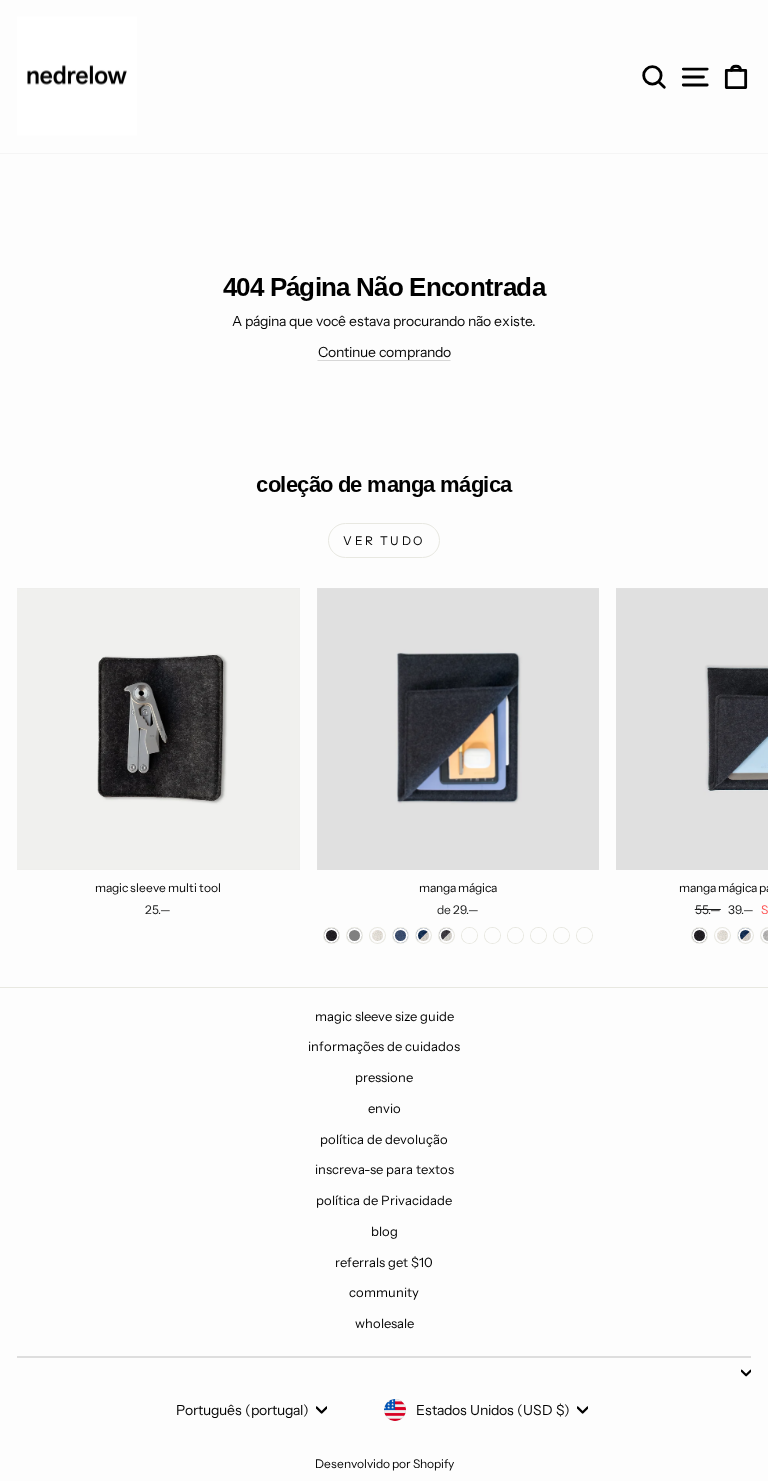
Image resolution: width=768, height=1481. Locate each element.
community (384, 1292)
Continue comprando (384, 352)
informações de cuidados (384, 1046)
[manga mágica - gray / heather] (469, 935)
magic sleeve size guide (384, 1016)
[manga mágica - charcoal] (331, 935)
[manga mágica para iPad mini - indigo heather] (745, 935)
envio (384, 1108)
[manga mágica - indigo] (400, 935)
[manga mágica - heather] (377, 935)
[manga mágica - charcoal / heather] (446, 935)
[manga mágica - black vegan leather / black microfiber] (584, 935)
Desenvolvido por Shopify (384, 1463)
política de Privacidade (384, 1200)
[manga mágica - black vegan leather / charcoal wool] (561, 935)
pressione (384, 1077)
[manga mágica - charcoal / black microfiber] (492, 935)
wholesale (384, 1323)
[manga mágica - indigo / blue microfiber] (515, 935)
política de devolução (384, 1139)
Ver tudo (383, 540)
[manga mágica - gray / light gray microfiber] (538, 935)
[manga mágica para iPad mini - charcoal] (699, 935)
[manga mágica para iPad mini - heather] (722, 935)
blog (384, 1231)
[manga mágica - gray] (354, 935)
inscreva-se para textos (384, 1169)
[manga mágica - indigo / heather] (423, 935)
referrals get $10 (384, 1262)
